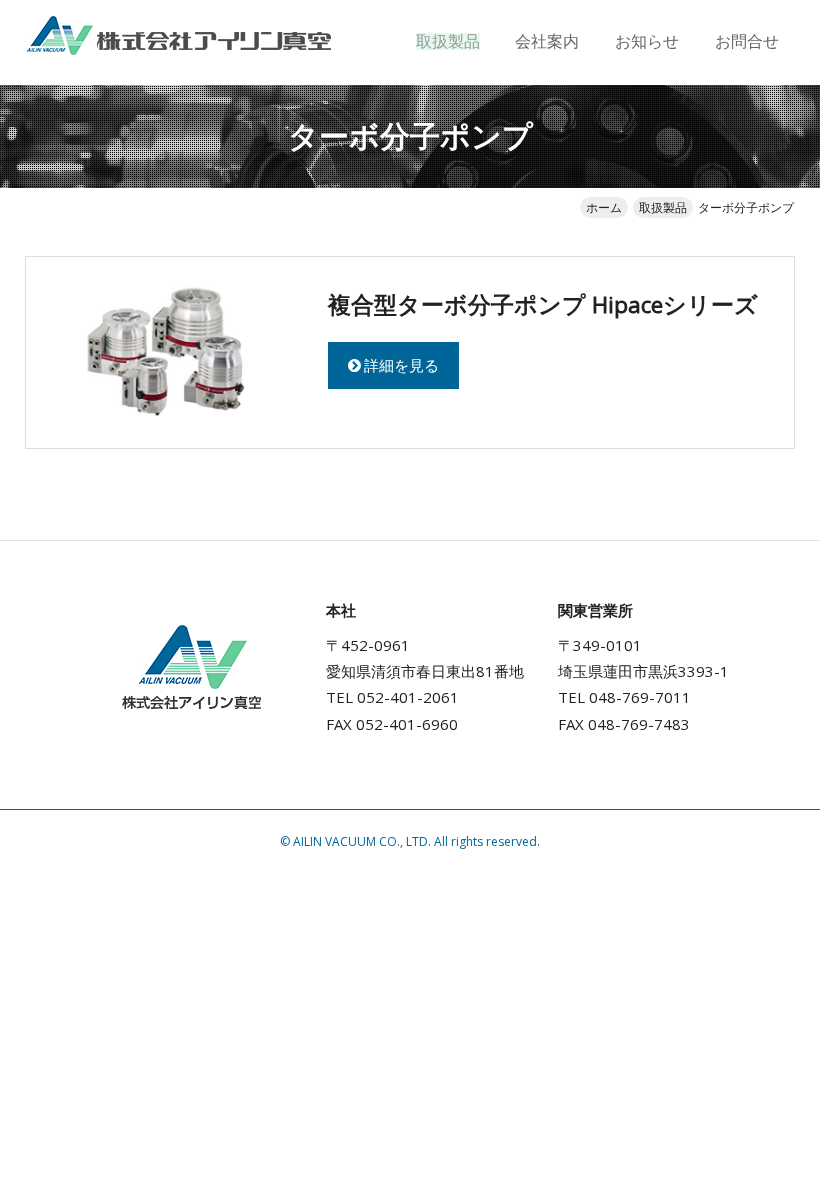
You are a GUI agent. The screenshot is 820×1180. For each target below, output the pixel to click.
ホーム (604, 207)
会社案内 (547, 41)
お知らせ (647, 41)
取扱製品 (448, 41)
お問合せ (747, 41)
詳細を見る (401, 365)
